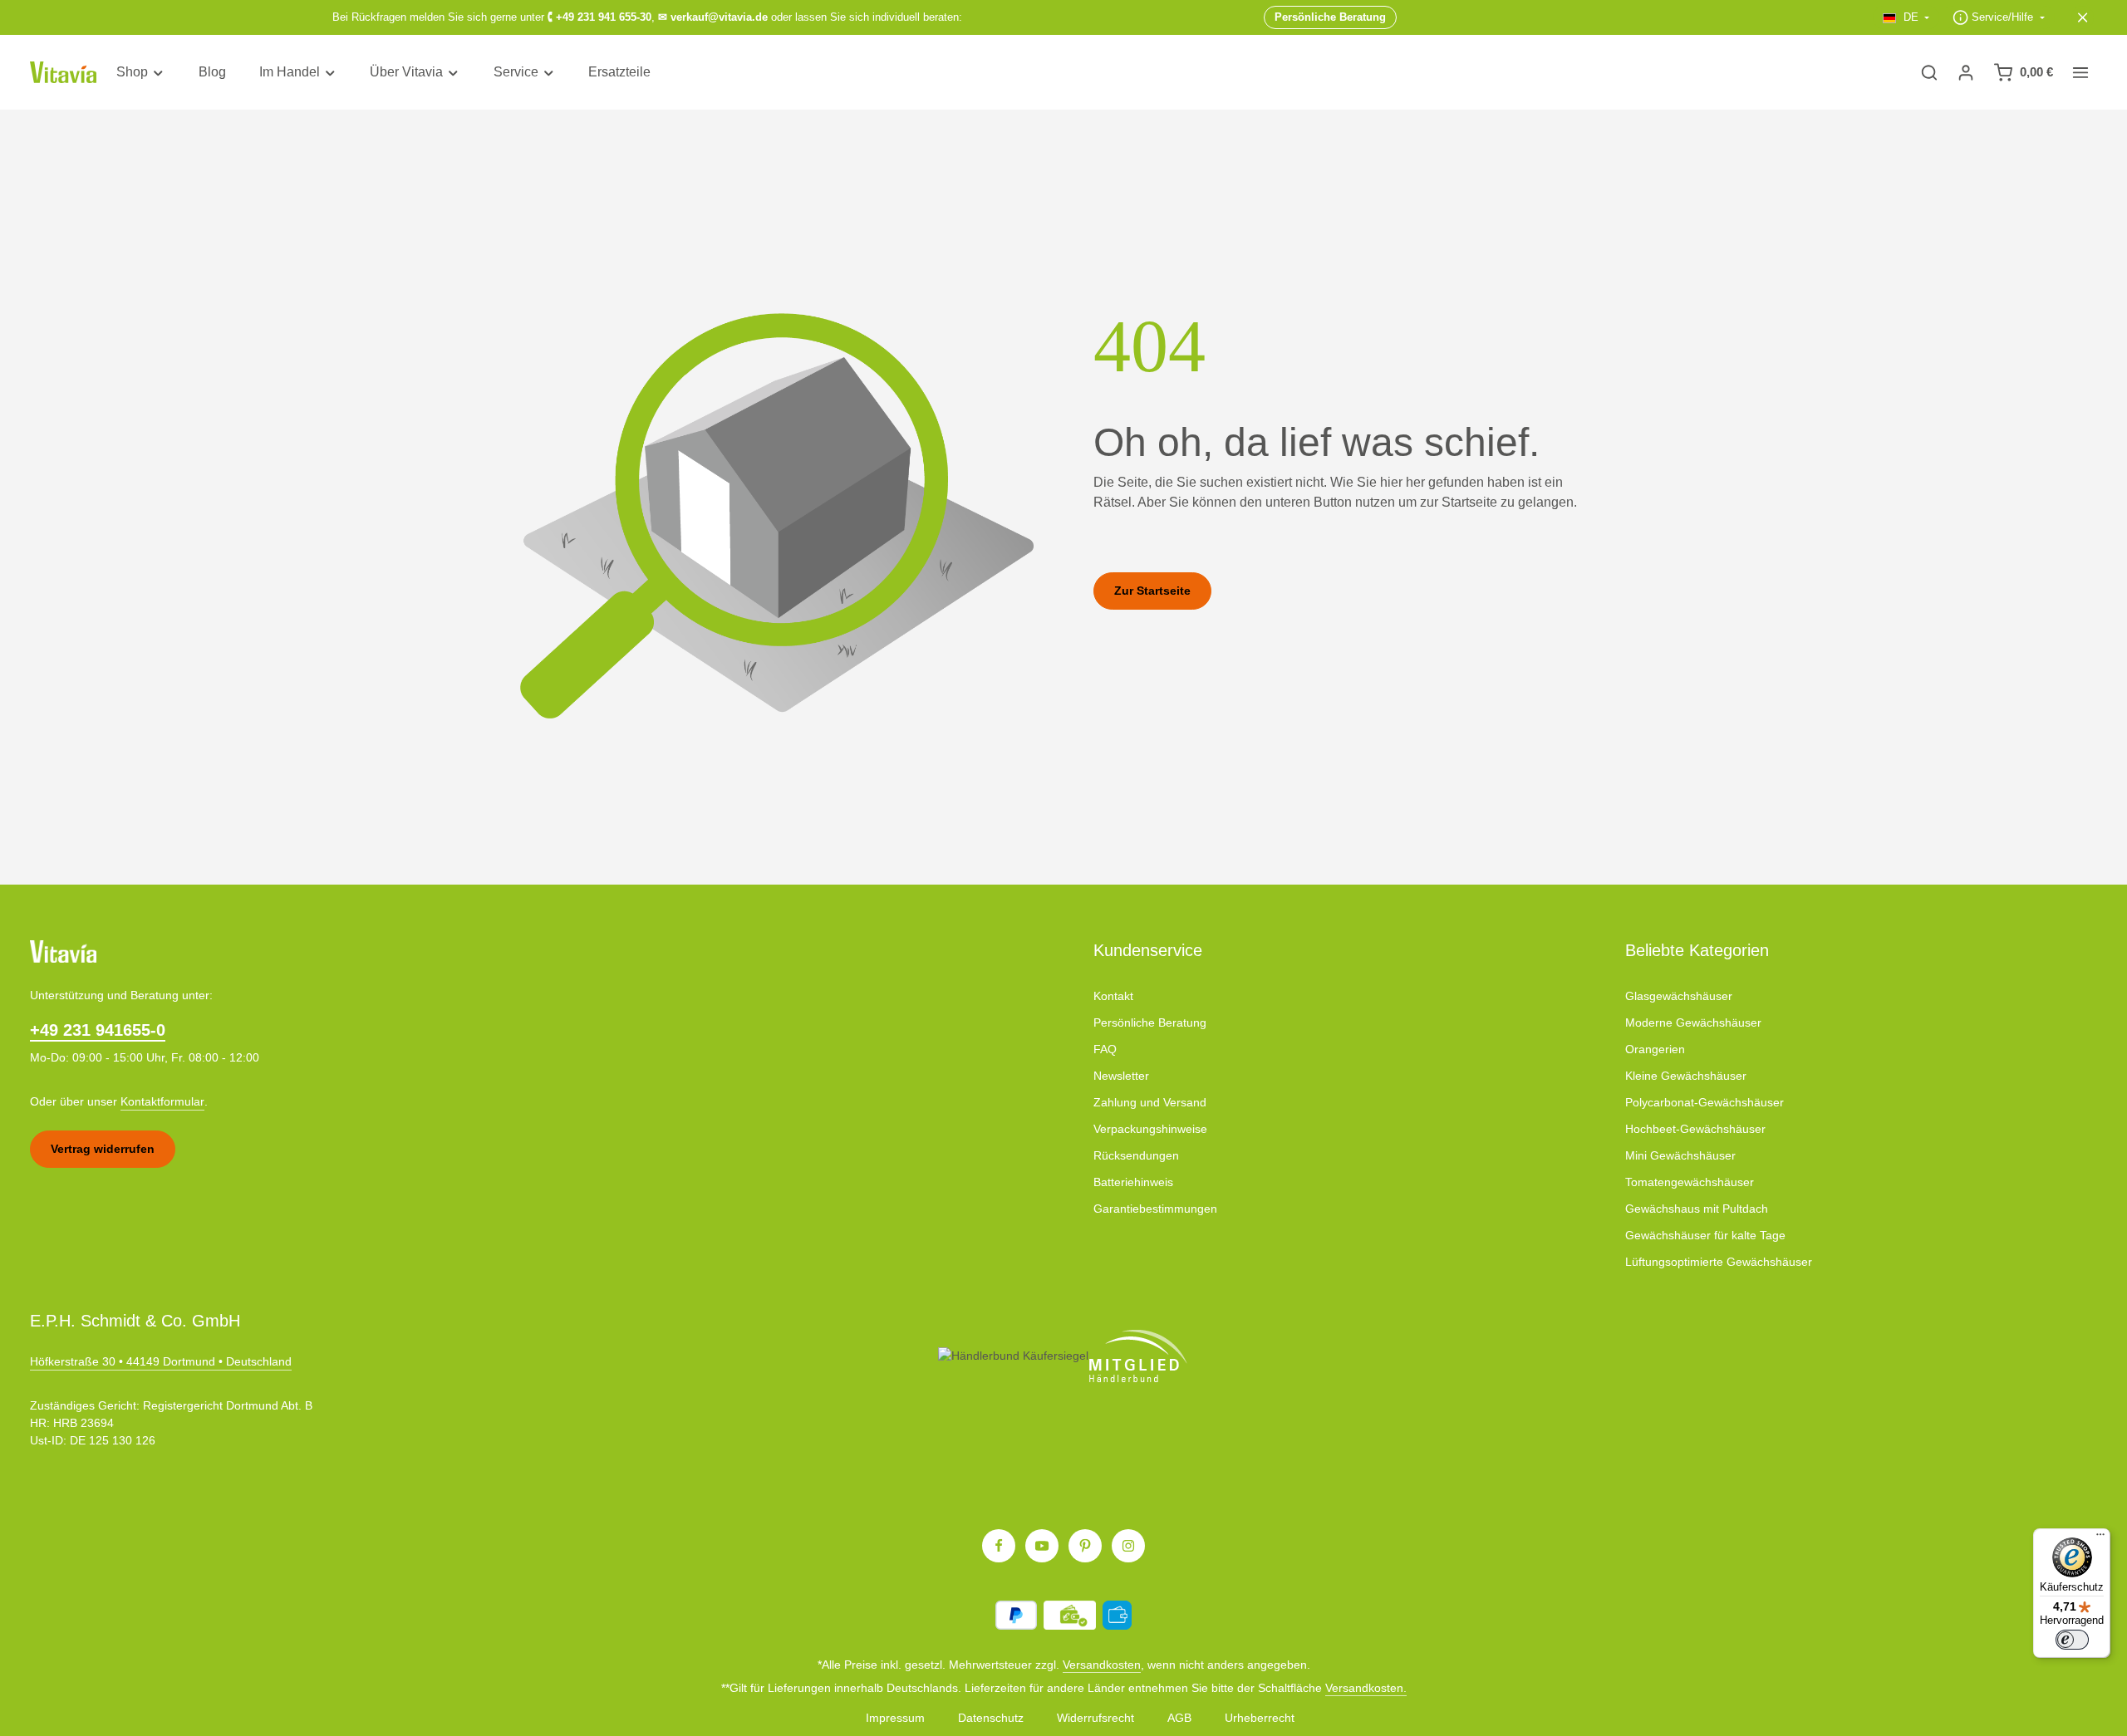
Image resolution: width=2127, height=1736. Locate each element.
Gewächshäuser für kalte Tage (1705, 1235)
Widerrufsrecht (1095, 1718)
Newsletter (1121, 1076)
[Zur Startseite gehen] (63, 73)
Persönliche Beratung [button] (1330, 17)
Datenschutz (991, 1718)
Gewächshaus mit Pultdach (1697, 1209)
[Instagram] (1128, 1546)
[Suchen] (1929, 72)
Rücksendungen (1136, 1155)
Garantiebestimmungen (1155, 1209)
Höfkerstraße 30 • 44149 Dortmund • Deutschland (161, 1361)
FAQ (1105, 1049)
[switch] (2072, 1640)
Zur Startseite (1152, 591)
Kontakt (1113, 996)
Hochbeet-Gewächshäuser (1695, 1129)
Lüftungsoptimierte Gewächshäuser (1719, 1262)
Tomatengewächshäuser (1690, 1182)
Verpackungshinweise (1150, 1129)
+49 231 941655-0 (98, 1030)
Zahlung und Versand (1150, 1102)
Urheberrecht (1260, 1718)
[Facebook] (999, 1546)
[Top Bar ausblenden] (2083, 17)
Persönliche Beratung (1150, 1022)
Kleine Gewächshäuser (1686, 1076)
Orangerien (1655, 1049)
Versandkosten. (1366, 1688)
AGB (1179, 1718)
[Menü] (2100, 1538)
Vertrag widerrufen (103, 1149)
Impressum (895, 1718)
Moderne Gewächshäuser (1693, 1022)
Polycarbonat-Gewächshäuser (1705, 1102)
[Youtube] (1042, 1546)
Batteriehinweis (1133, 1182)
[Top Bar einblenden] (2080, 72)
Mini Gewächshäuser (1680, 1155)
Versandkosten (1102, 1665)
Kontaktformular (162, 1101)
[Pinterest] (1085, 1546)
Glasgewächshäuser (1679, 996)
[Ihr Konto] (1966, 72)
